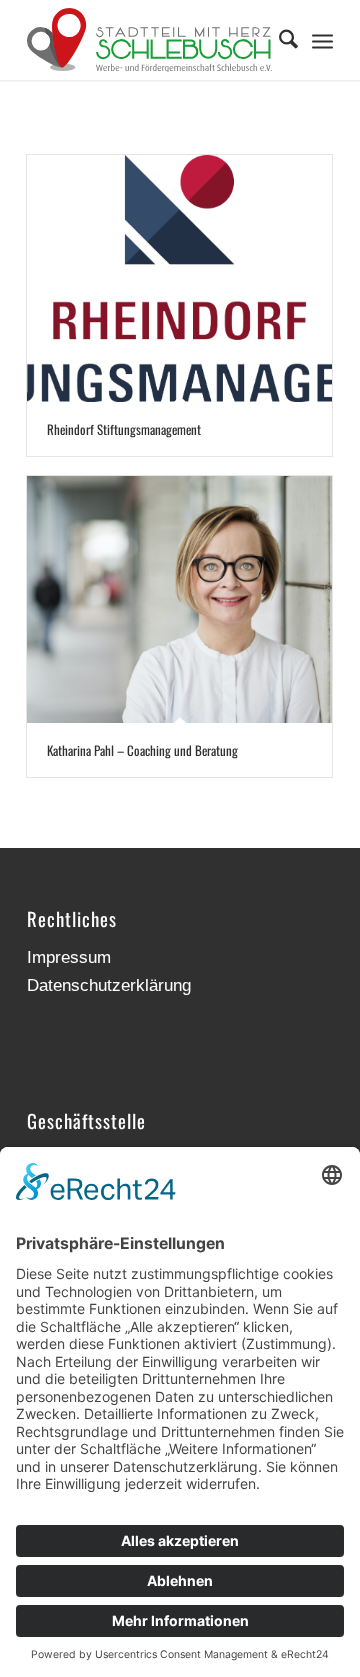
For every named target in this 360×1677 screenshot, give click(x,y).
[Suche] (278, 40)
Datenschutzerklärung (109, 985)
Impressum (69, 957)
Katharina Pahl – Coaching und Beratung (142, 750)
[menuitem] (278, 40)
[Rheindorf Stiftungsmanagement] (179, 278)
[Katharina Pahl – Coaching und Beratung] (179, 599)
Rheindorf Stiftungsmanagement (124, 429)
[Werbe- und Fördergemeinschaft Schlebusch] (149, 40)
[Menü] (322, 40)
